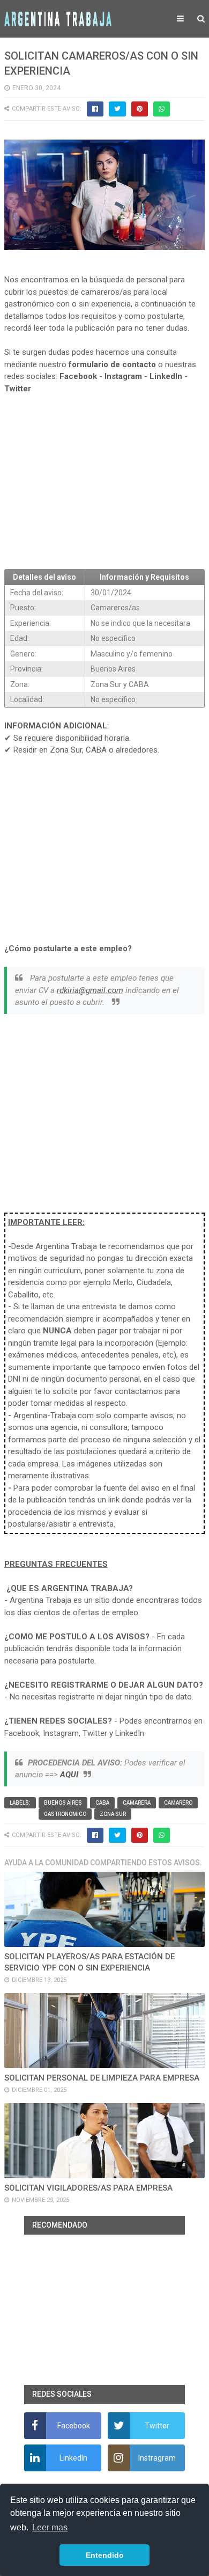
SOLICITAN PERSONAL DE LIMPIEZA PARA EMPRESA (102, 2078)
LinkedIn (166, 376)
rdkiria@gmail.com (90, 990)
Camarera (137, 1803)
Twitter (18, 389)
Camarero (178, 1803)
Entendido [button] (105, 2555)
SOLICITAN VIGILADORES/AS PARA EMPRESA (88, 2188)
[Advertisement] (104, 482)
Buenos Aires (63, 1803)
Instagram (123, 376)
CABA (102, 1803)
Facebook (78, 376)
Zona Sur (113, 1814)
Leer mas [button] (50, 2527)
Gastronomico (65, 1814)
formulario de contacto (112, 364)
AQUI (69, 1775)
